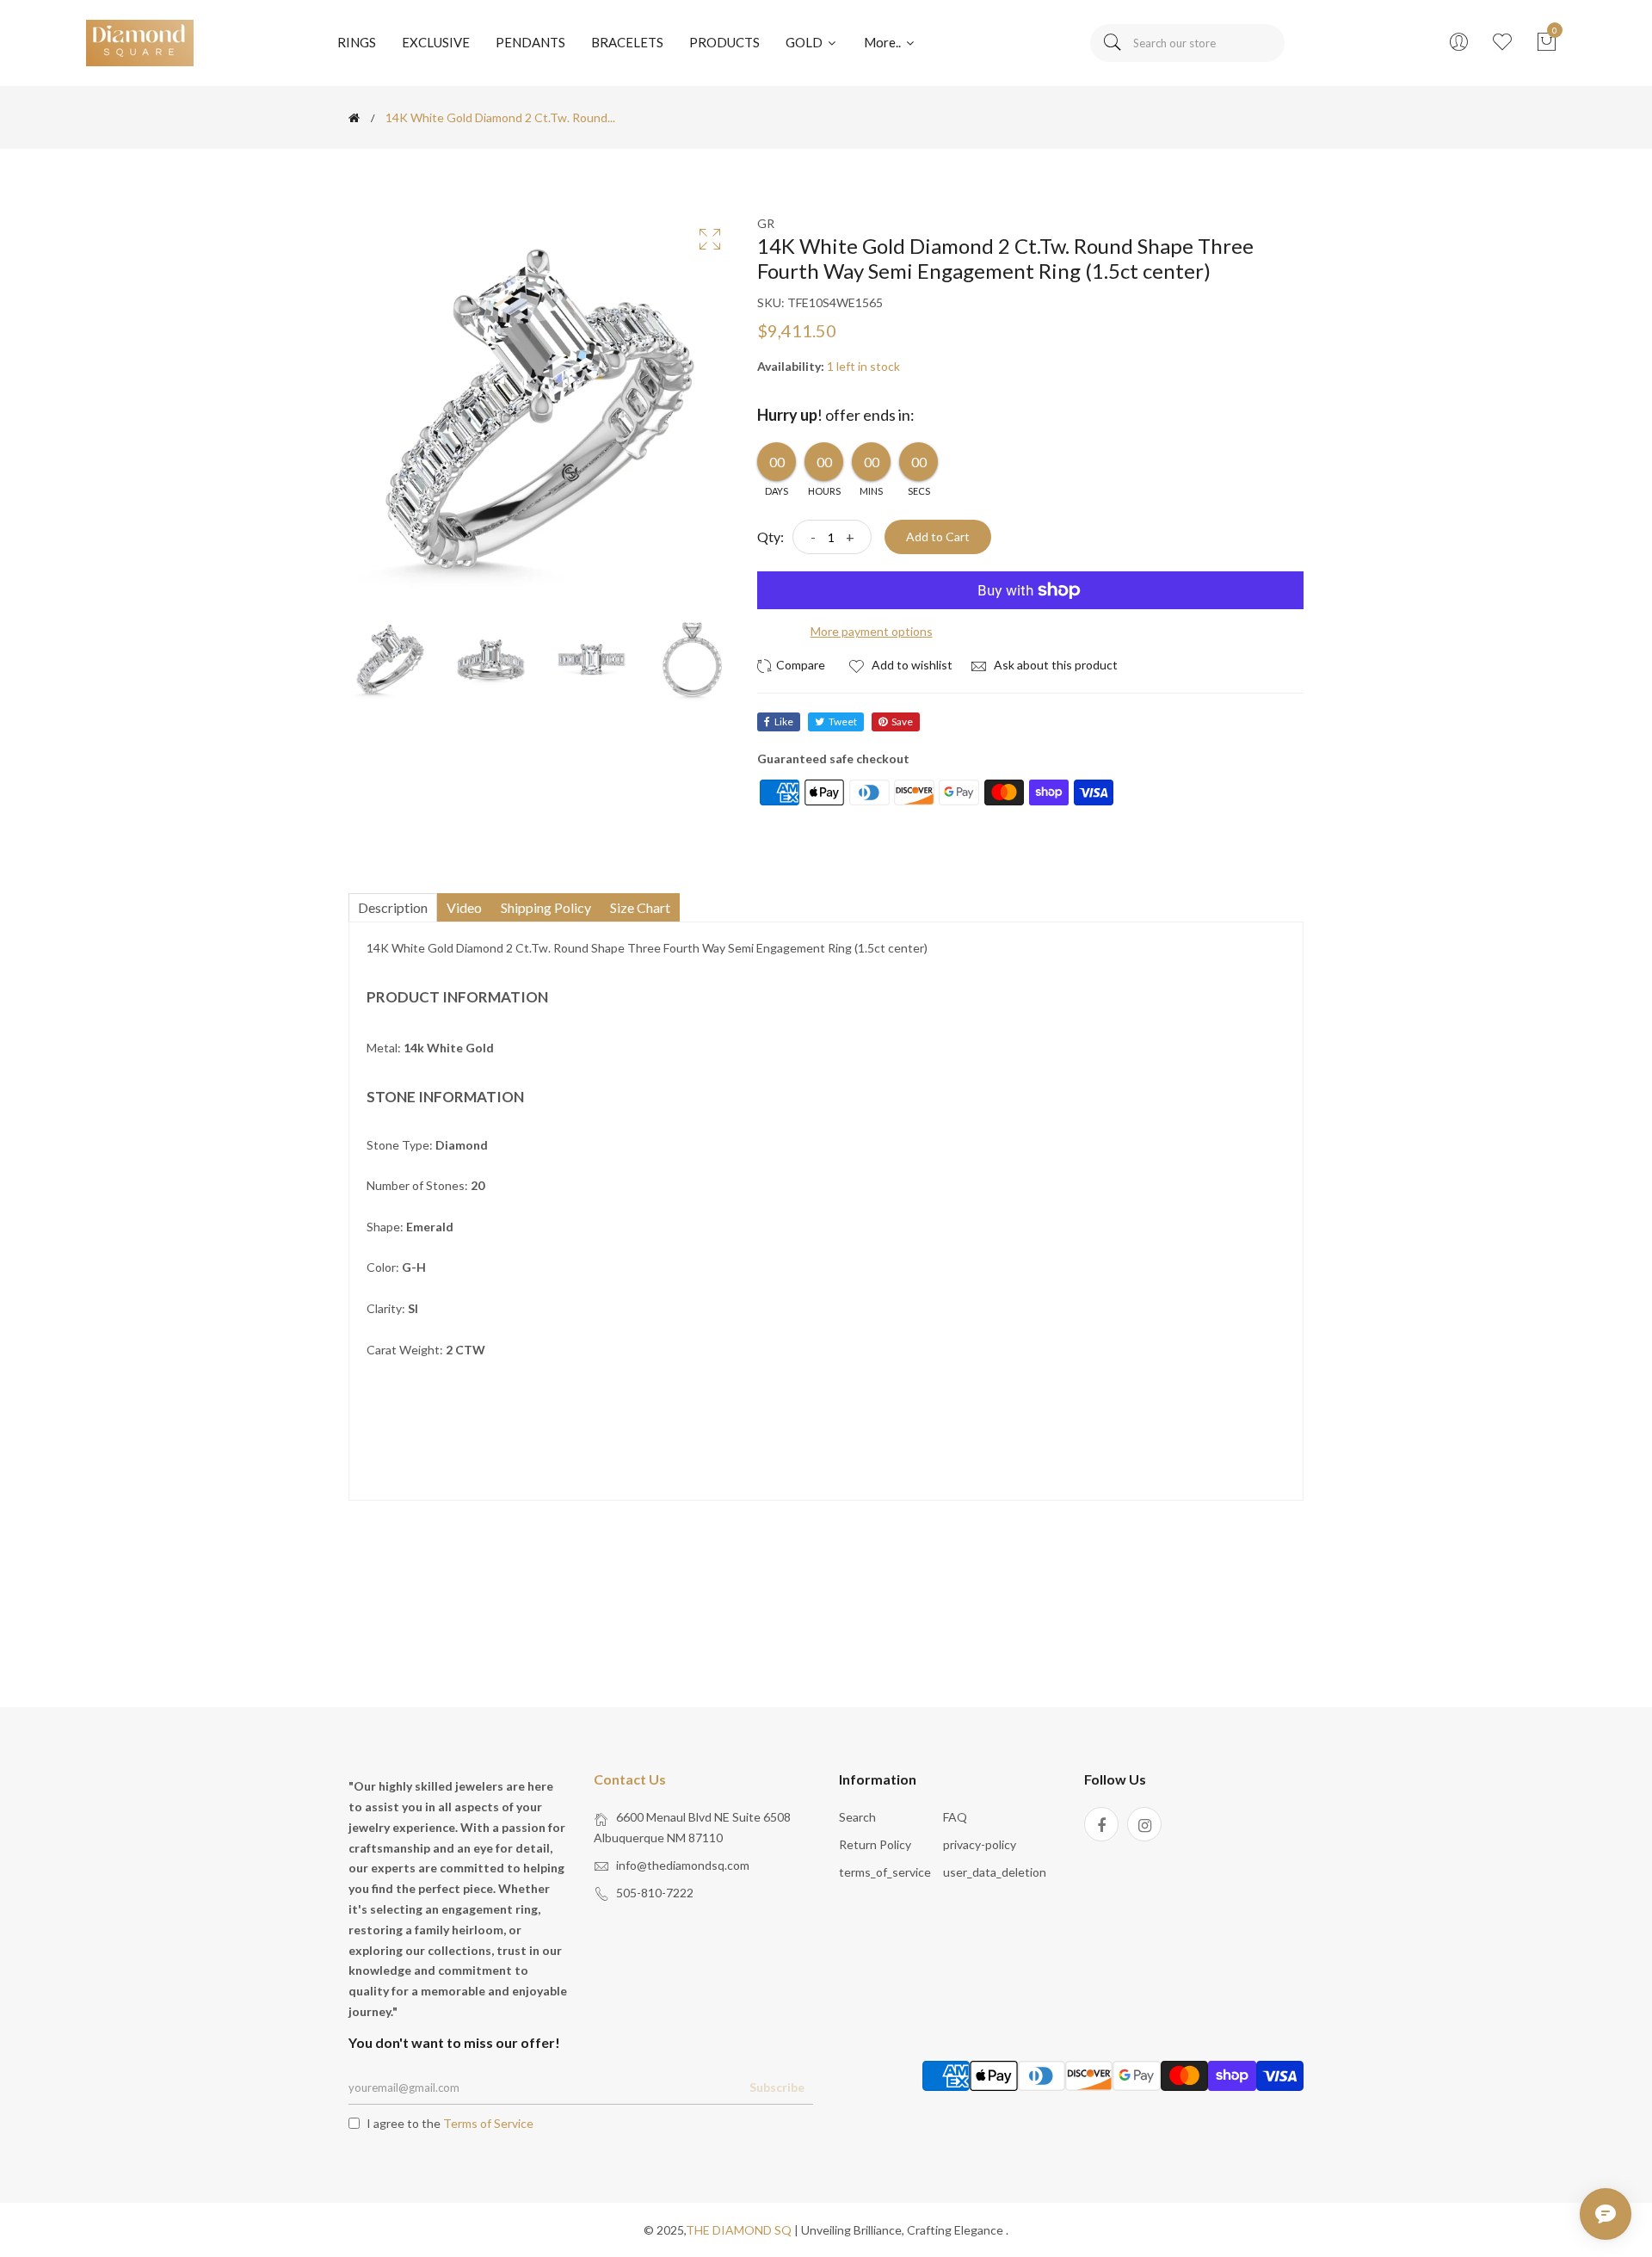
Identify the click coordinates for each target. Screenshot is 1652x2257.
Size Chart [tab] (640, 907)
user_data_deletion (995, 1872)
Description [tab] (393, 907)
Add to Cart (938, 536)
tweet (843, 721)
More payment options (872, 631)
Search (857, 1817)
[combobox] (1187, 43)
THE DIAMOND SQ (739, 2230)
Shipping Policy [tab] (546, 907)
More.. (884, 42)
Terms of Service (488, 2123)
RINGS (357, 42)
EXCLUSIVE (436, 42)
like (784, 721)
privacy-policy (980, 1844)
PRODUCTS (724, 42)
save (902, 721)
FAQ (955, 1817)
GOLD (805, 42)
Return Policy (875, 1844)
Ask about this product (1054, 665)
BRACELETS (627, 42)
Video (464, 907)
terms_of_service (885, 1872)
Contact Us (630, 1779)
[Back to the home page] (354, 118)
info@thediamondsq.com (683, 1865)
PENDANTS (530, 42)
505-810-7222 (655, 1893)
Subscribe (777, 2087)
